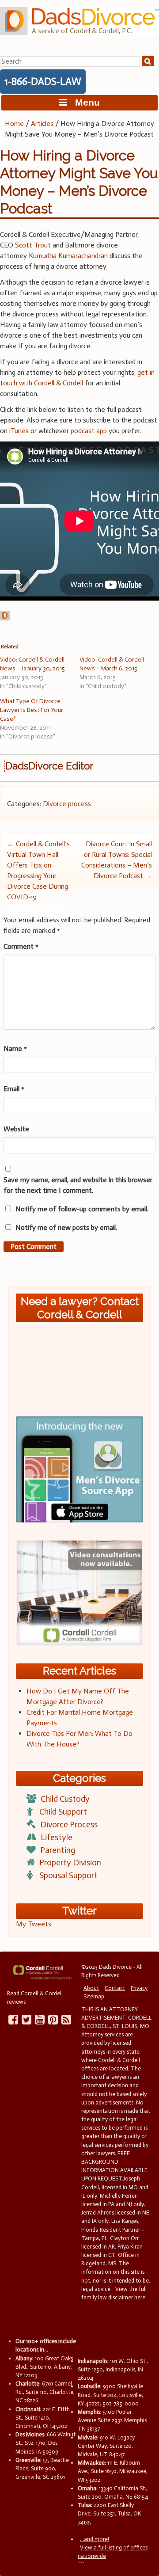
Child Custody (65, 1799)
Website (16, 1129)
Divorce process (67, 804)
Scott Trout (33, 245)
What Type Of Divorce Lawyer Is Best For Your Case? (32, 710)
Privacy (139, 1988)
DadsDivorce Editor (49, 766)
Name (15, 1048)
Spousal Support (68, 1875)
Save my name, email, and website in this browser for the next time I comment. (78, 1185)
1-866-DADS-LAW (43, 81)
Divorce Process (69, 1825)
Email (14, 1089)
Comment (21, 946)
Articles (42, 124)
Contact (115, 1988)
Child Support (63, 1812)
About (91, 1988)
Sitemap (94, 1996)
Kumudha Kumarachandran (68, 256)
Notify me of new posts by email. (66, 1227)
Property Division (70, 1863)
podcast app (89, 431)
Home (14, 124)
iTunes (19, 431)
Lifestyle (57, 1837)
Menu (83, 102)
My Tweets (34, 1924)
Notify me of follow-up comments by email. (82, 1209)
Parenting (58, 1850)
